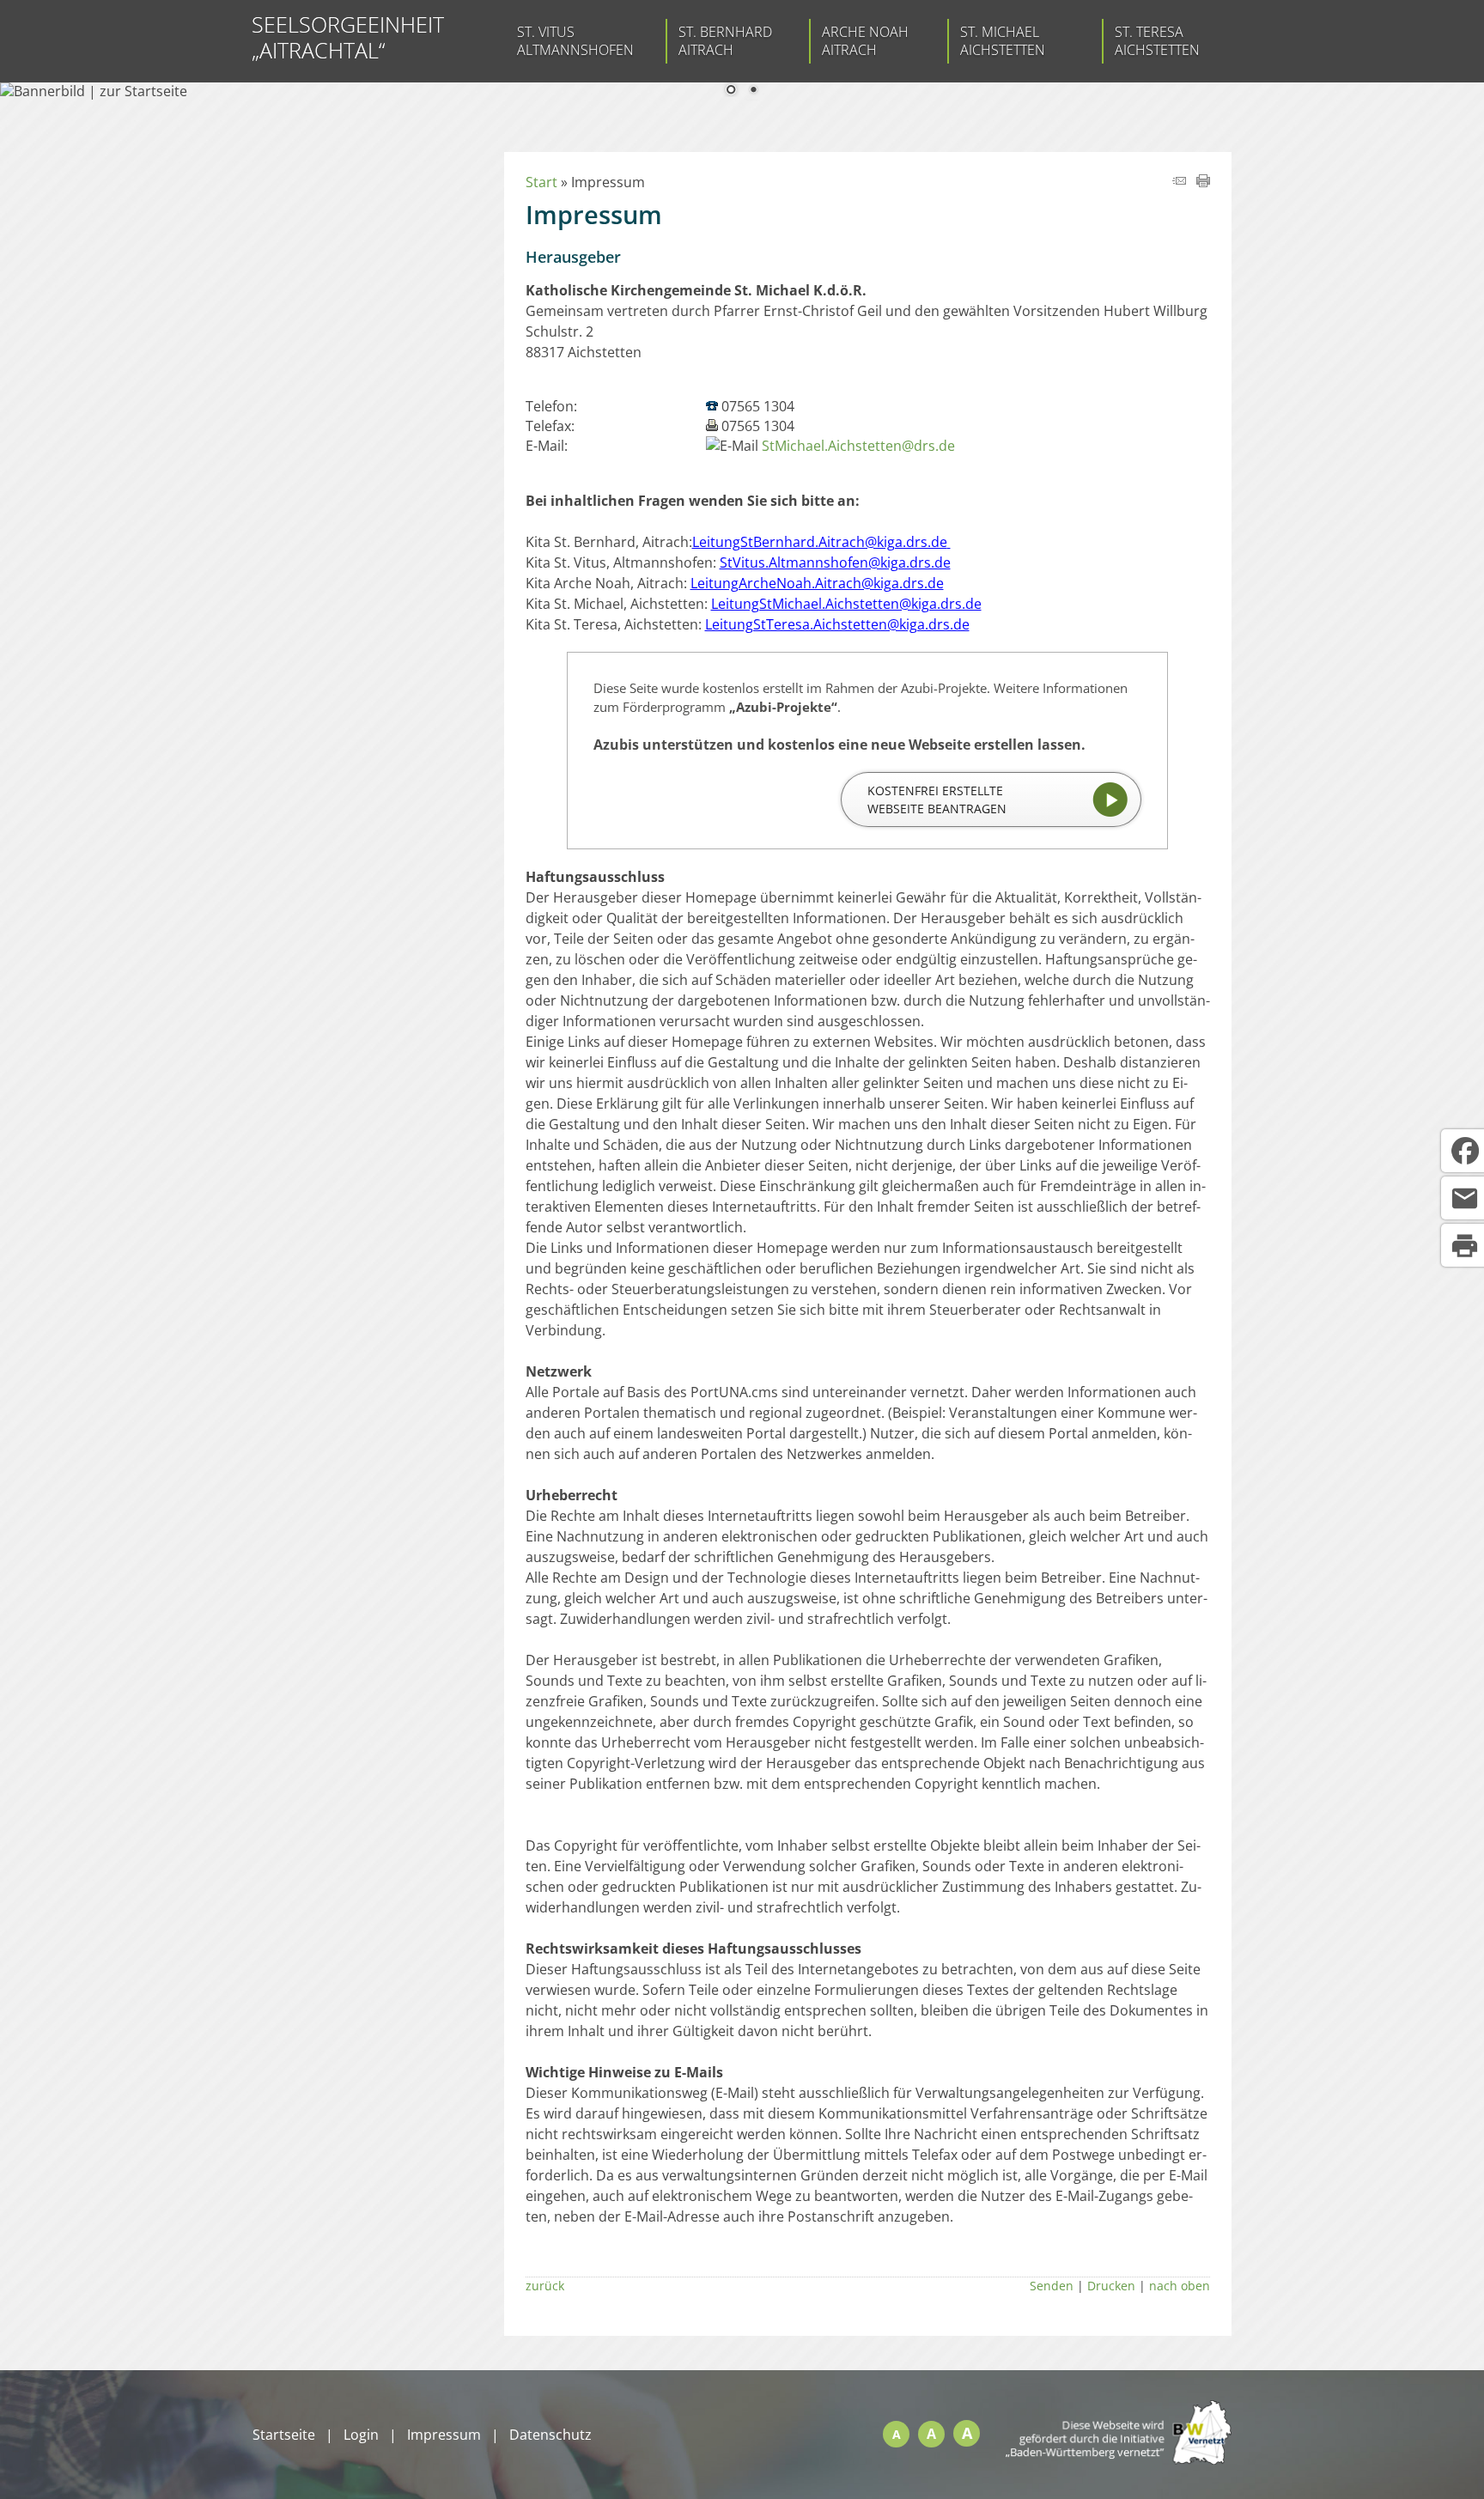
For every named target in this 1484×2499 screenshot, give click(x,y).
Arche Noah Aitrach (865, 41)
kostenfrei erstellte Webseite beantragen (937, 800)
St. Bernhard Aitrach (725, 41)
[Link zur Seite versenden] (1179, 182)
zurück (545, 2286)
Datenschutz (550, 2435)
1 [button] (731, 91)
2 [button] (753, 91)
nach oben (1180, 2286)
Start (541, 182)
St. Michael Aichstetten (1003, 41)
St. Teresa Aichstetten (1157, 41)
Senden (1052, 2286)
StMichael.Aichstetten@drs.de (858, 446)
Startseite (284, 2435)
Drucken (1111, 2286)
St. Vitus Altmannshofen (575, 41)
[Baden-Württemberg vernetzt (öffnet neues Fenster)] (1119, 2459)
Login (361, 2435)
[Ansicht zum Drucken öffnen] (1203, 182)
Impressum (444, 2435)
